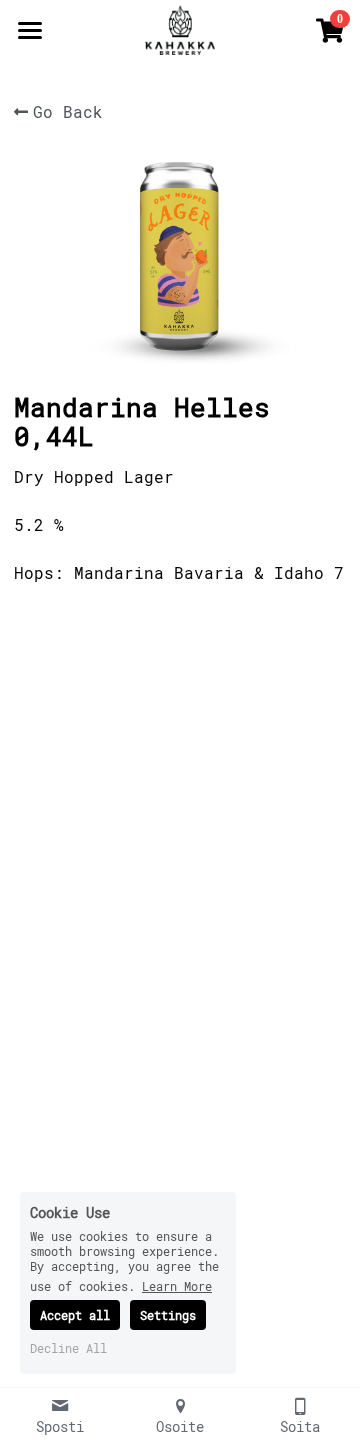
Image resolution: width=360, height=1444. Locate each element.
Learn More (177, 1285)
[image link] (180, 28)
